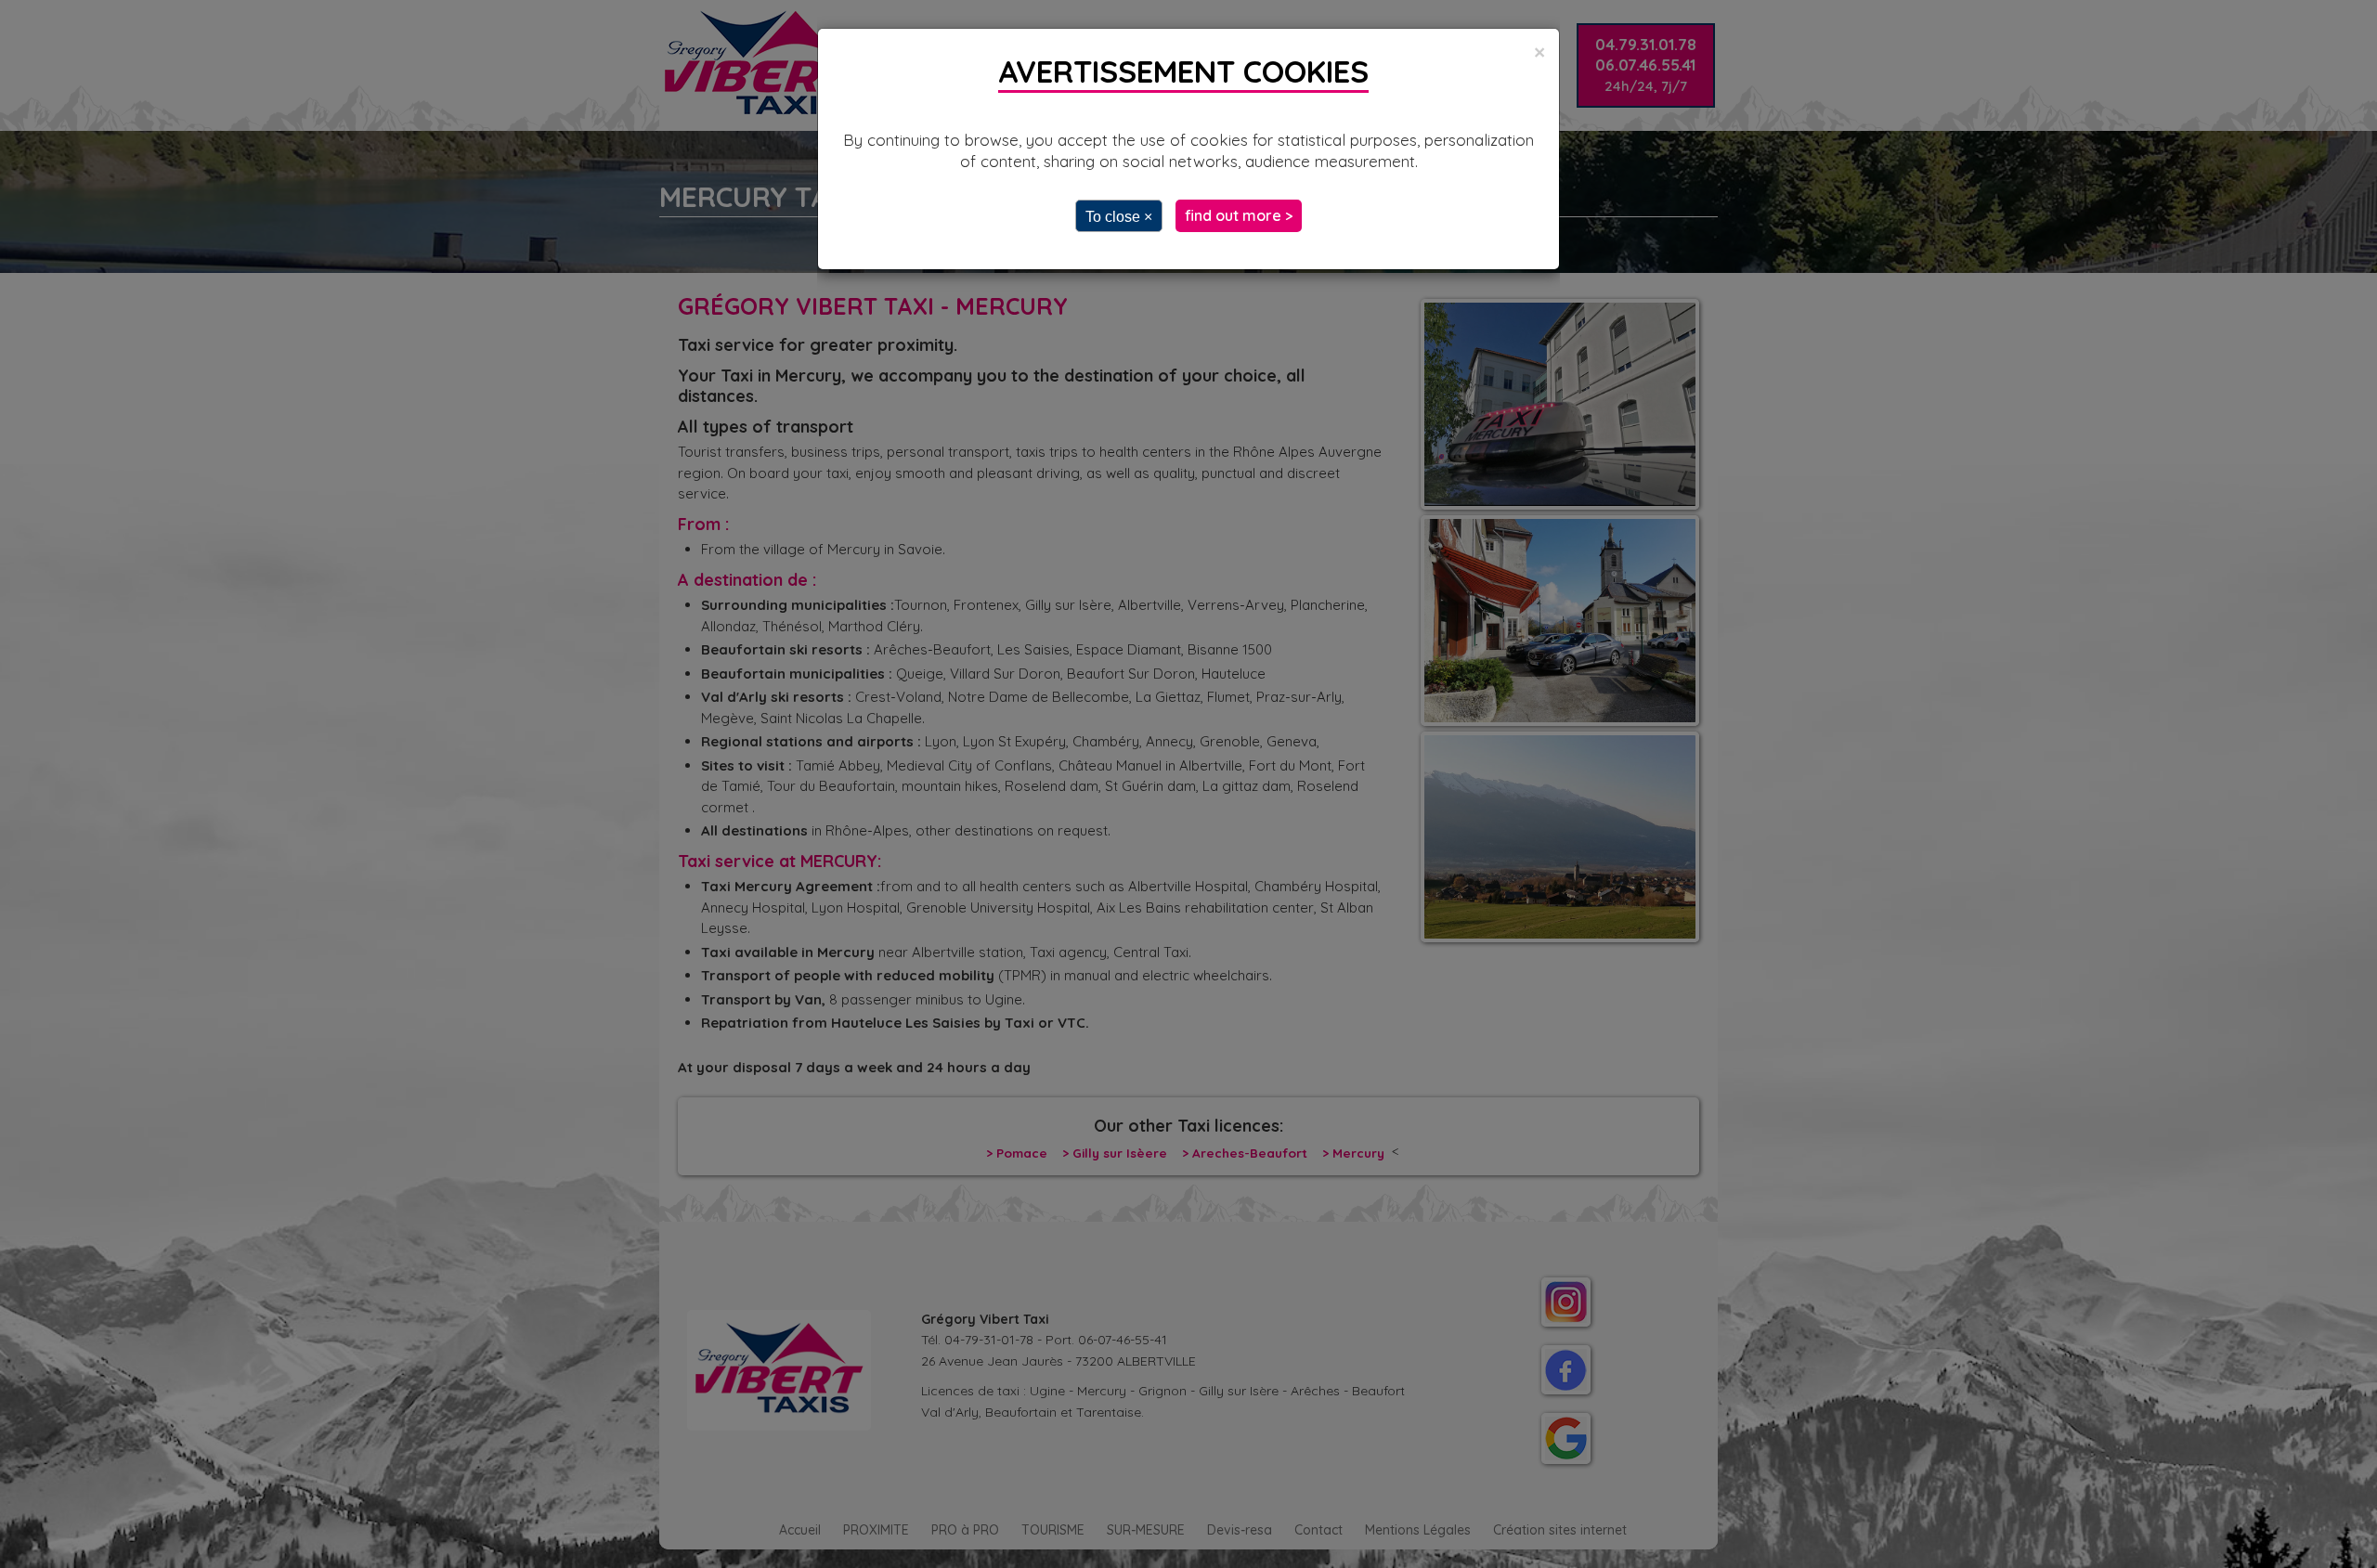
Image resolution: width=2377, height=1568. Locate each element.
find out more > (1239, 215)
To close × (1119, 217)
